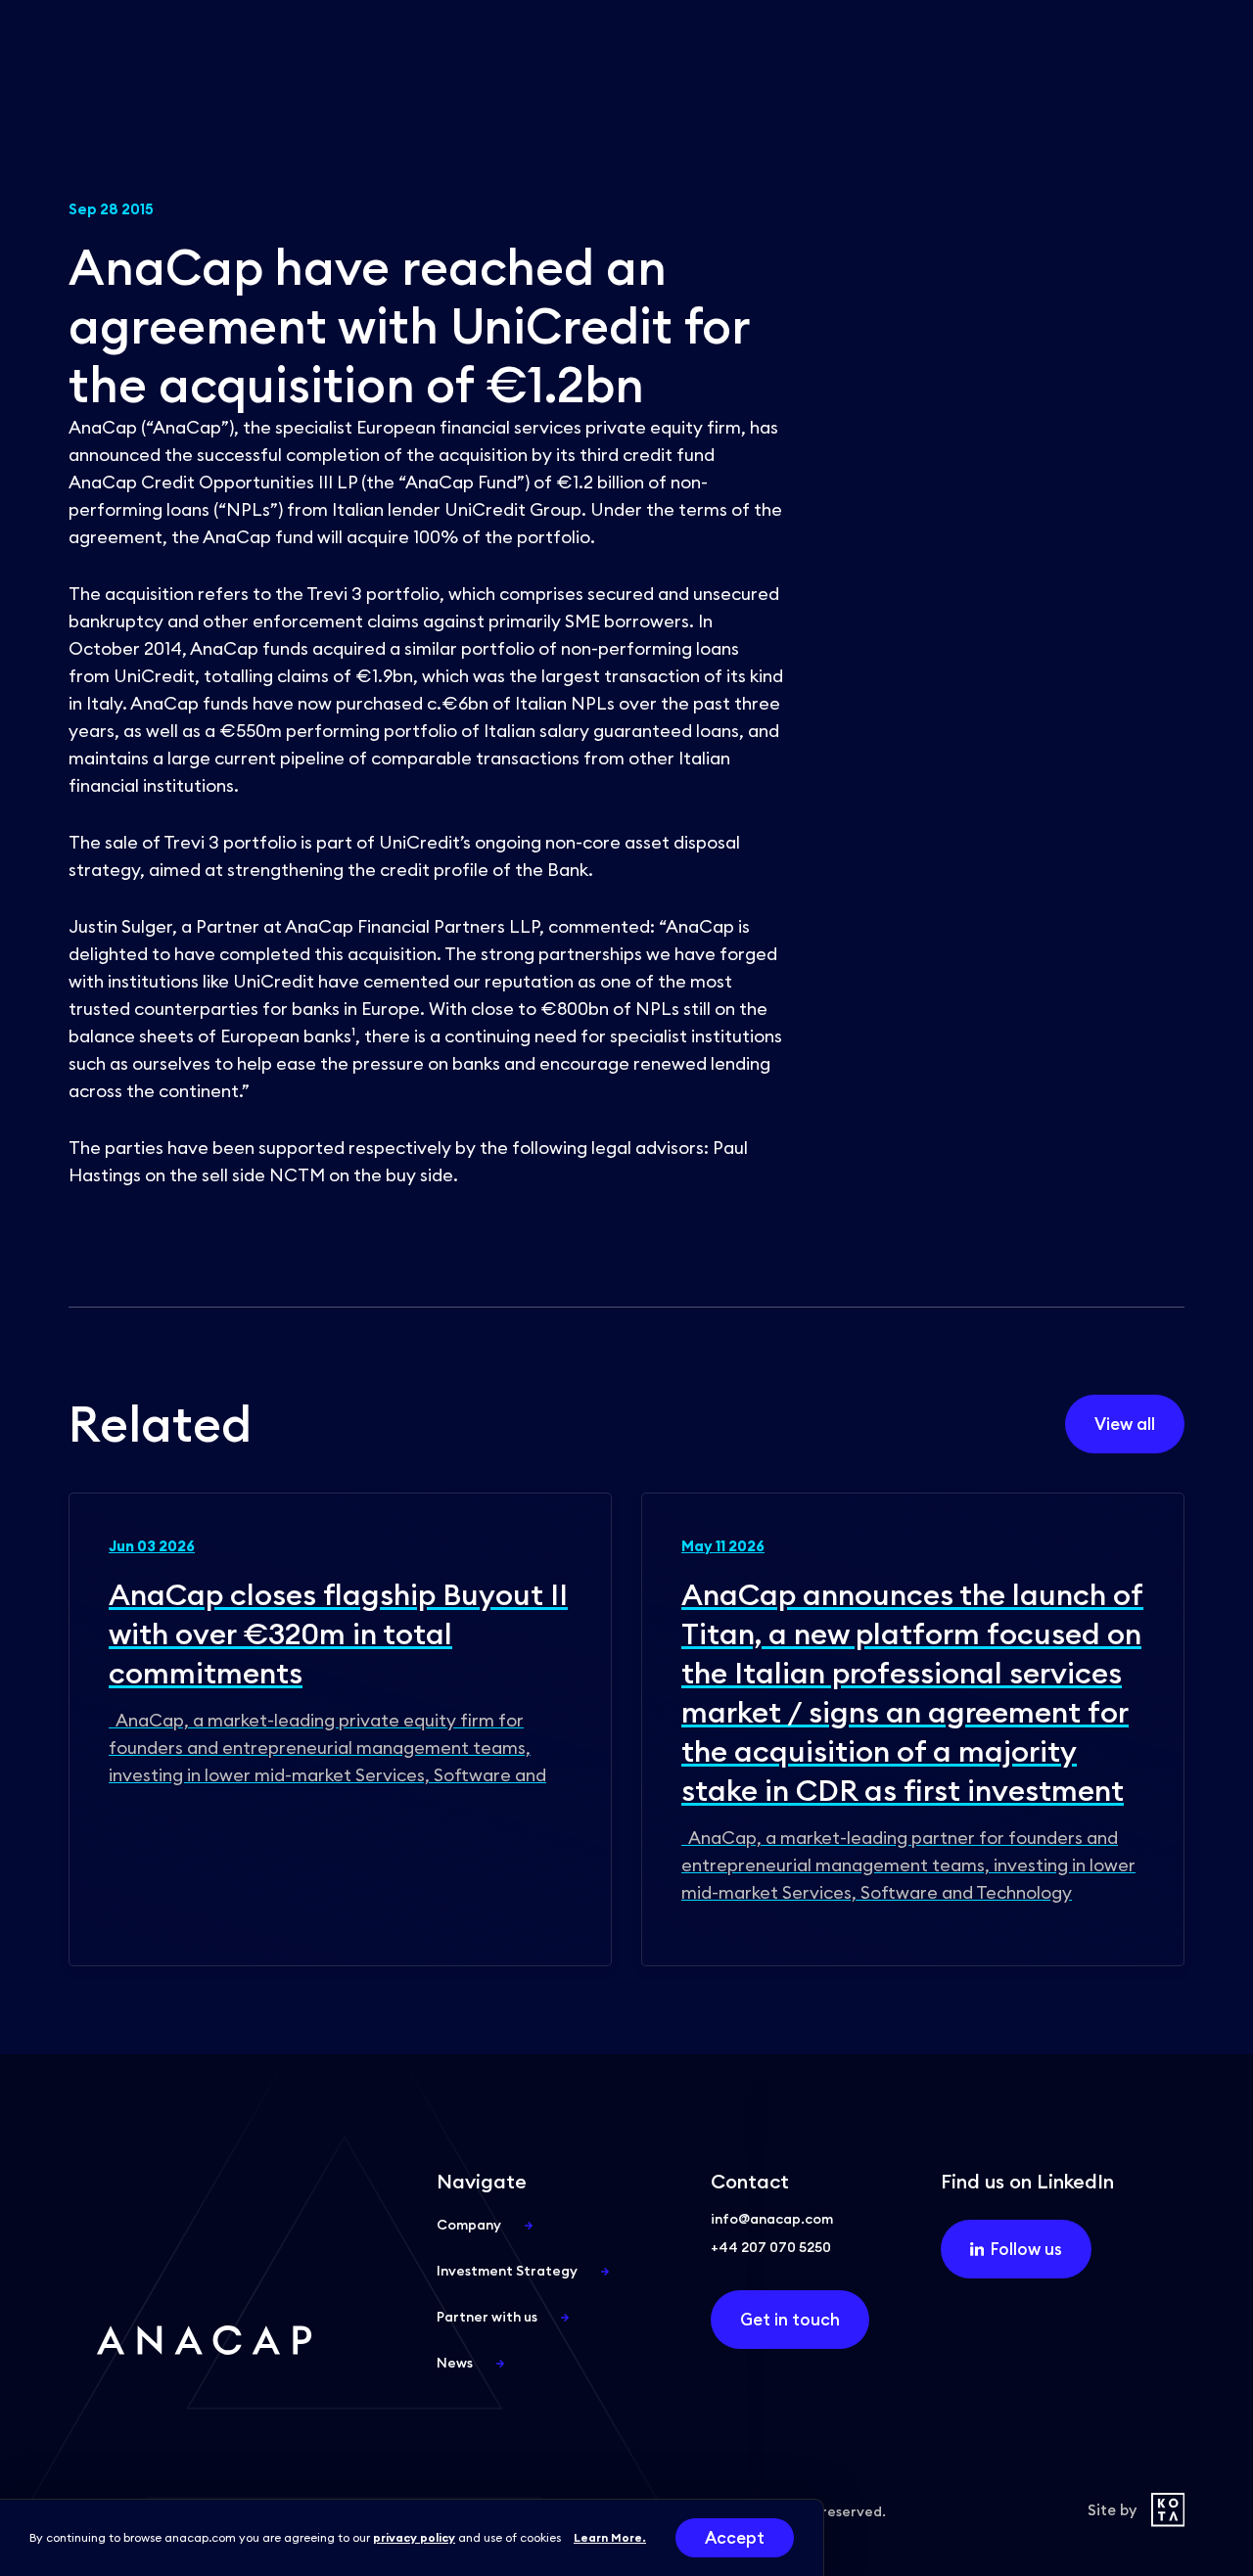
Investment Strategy (507, 2271)
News (455, 2363)
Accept (735, 2538)
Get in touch (790, 2320)
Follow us (1026, 2249)
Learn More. (610, 2537)
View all (1125, 1424)
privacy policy (414, 2537)
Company (469, 2225)
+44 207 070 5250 (771, 2247)
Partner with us (487, 2317)
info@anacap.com (772, 2219)
